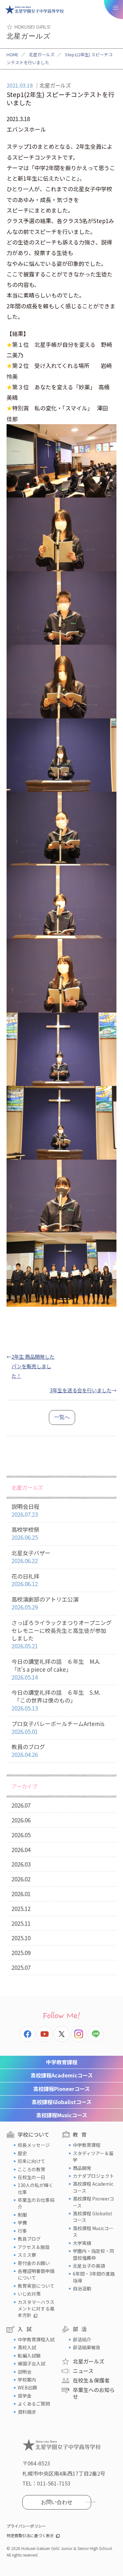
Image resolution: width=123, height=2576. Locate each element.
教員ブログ (29, 2239)
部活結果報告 (87, 2347)
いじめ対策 (29, 2294)
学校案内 (27, 2380)
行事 (22, 2231)
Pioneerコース (61, 2089)
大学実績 (82, 2243)
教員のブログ (28, 1751)
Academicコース (62, 2075)
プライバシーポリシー (26, 2526)
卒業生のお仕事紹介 (36, 2203)
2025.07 (21, 1967)
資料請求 (27, 2412)
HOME (12, 54)
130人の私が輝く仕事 (35, 2188)
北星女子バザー (31, 1557)
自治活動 (82, 2288)
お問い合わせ (57, 2502)
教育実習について (36, 2286)
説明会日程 (25, 1510)
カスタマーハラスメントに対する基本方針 (36, 2309)
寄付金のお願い (34, 2263)
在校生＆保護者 (91, 2380)
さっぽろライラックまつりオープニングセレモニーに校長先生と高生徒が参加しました (61, 1634)
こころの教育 (31, 2169)
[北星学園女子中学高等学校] (34, 10)
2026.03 (21, 1864)
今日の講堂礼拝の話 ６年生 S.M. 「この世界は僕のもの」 (56, 1700)
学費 (22, 2223)
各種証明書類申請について (36, 2274)
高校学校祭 (25, 1533)
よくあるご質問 (34, 2404)
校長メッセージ (34, 2145)
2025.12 (21, 1908)
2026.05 (21, 1835)
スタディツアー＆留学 (93, 2156)
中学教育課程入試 (36, 2339)
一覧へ (62, 1417)
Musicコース (62, 2115)
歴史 (22, 2153)
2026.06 (21, 1820)
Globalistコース (61, 2102)
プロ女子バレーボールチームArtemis (58, 1727)
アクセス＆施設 (34, 2247)
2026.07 (21, 1805)
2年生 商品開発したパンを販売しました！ (33, 1366)
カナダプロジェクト (93, 2176)
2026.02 (21, 1879)
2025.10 (21, 1938)
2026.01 (21, 1894)
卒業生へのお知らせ (94, 2393)
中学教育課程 (62, 2062)
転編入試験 (29, 2356)
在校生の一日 (31, 2177)
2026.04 (21, 1850)
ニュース (83, 2371)
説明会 (25, 2372)
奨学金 (25, 2396)
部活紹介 (82, 2339)
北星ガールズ (42, 54)
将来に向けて (31, 2161)
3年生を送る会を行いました (81, 1390)
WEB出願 (27, 2387)
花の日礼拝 (25, 1580)
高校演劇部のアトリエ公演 (45, 1603)
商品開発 (82, 2168)
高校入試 (27, 2347)
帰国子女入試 (31, 2363)
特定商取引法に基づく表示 (30, 2535)
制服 (22, 2215)
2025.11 (21, 1923)
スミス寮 (27, 2255)
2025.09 (21, 1953)
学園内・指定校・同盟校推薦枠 (93, 2254)
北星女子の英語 (89, 2266)
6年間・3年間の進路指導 (94, 2277)
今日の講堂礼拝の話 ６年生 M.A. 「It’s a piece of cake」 (56, 1669)
